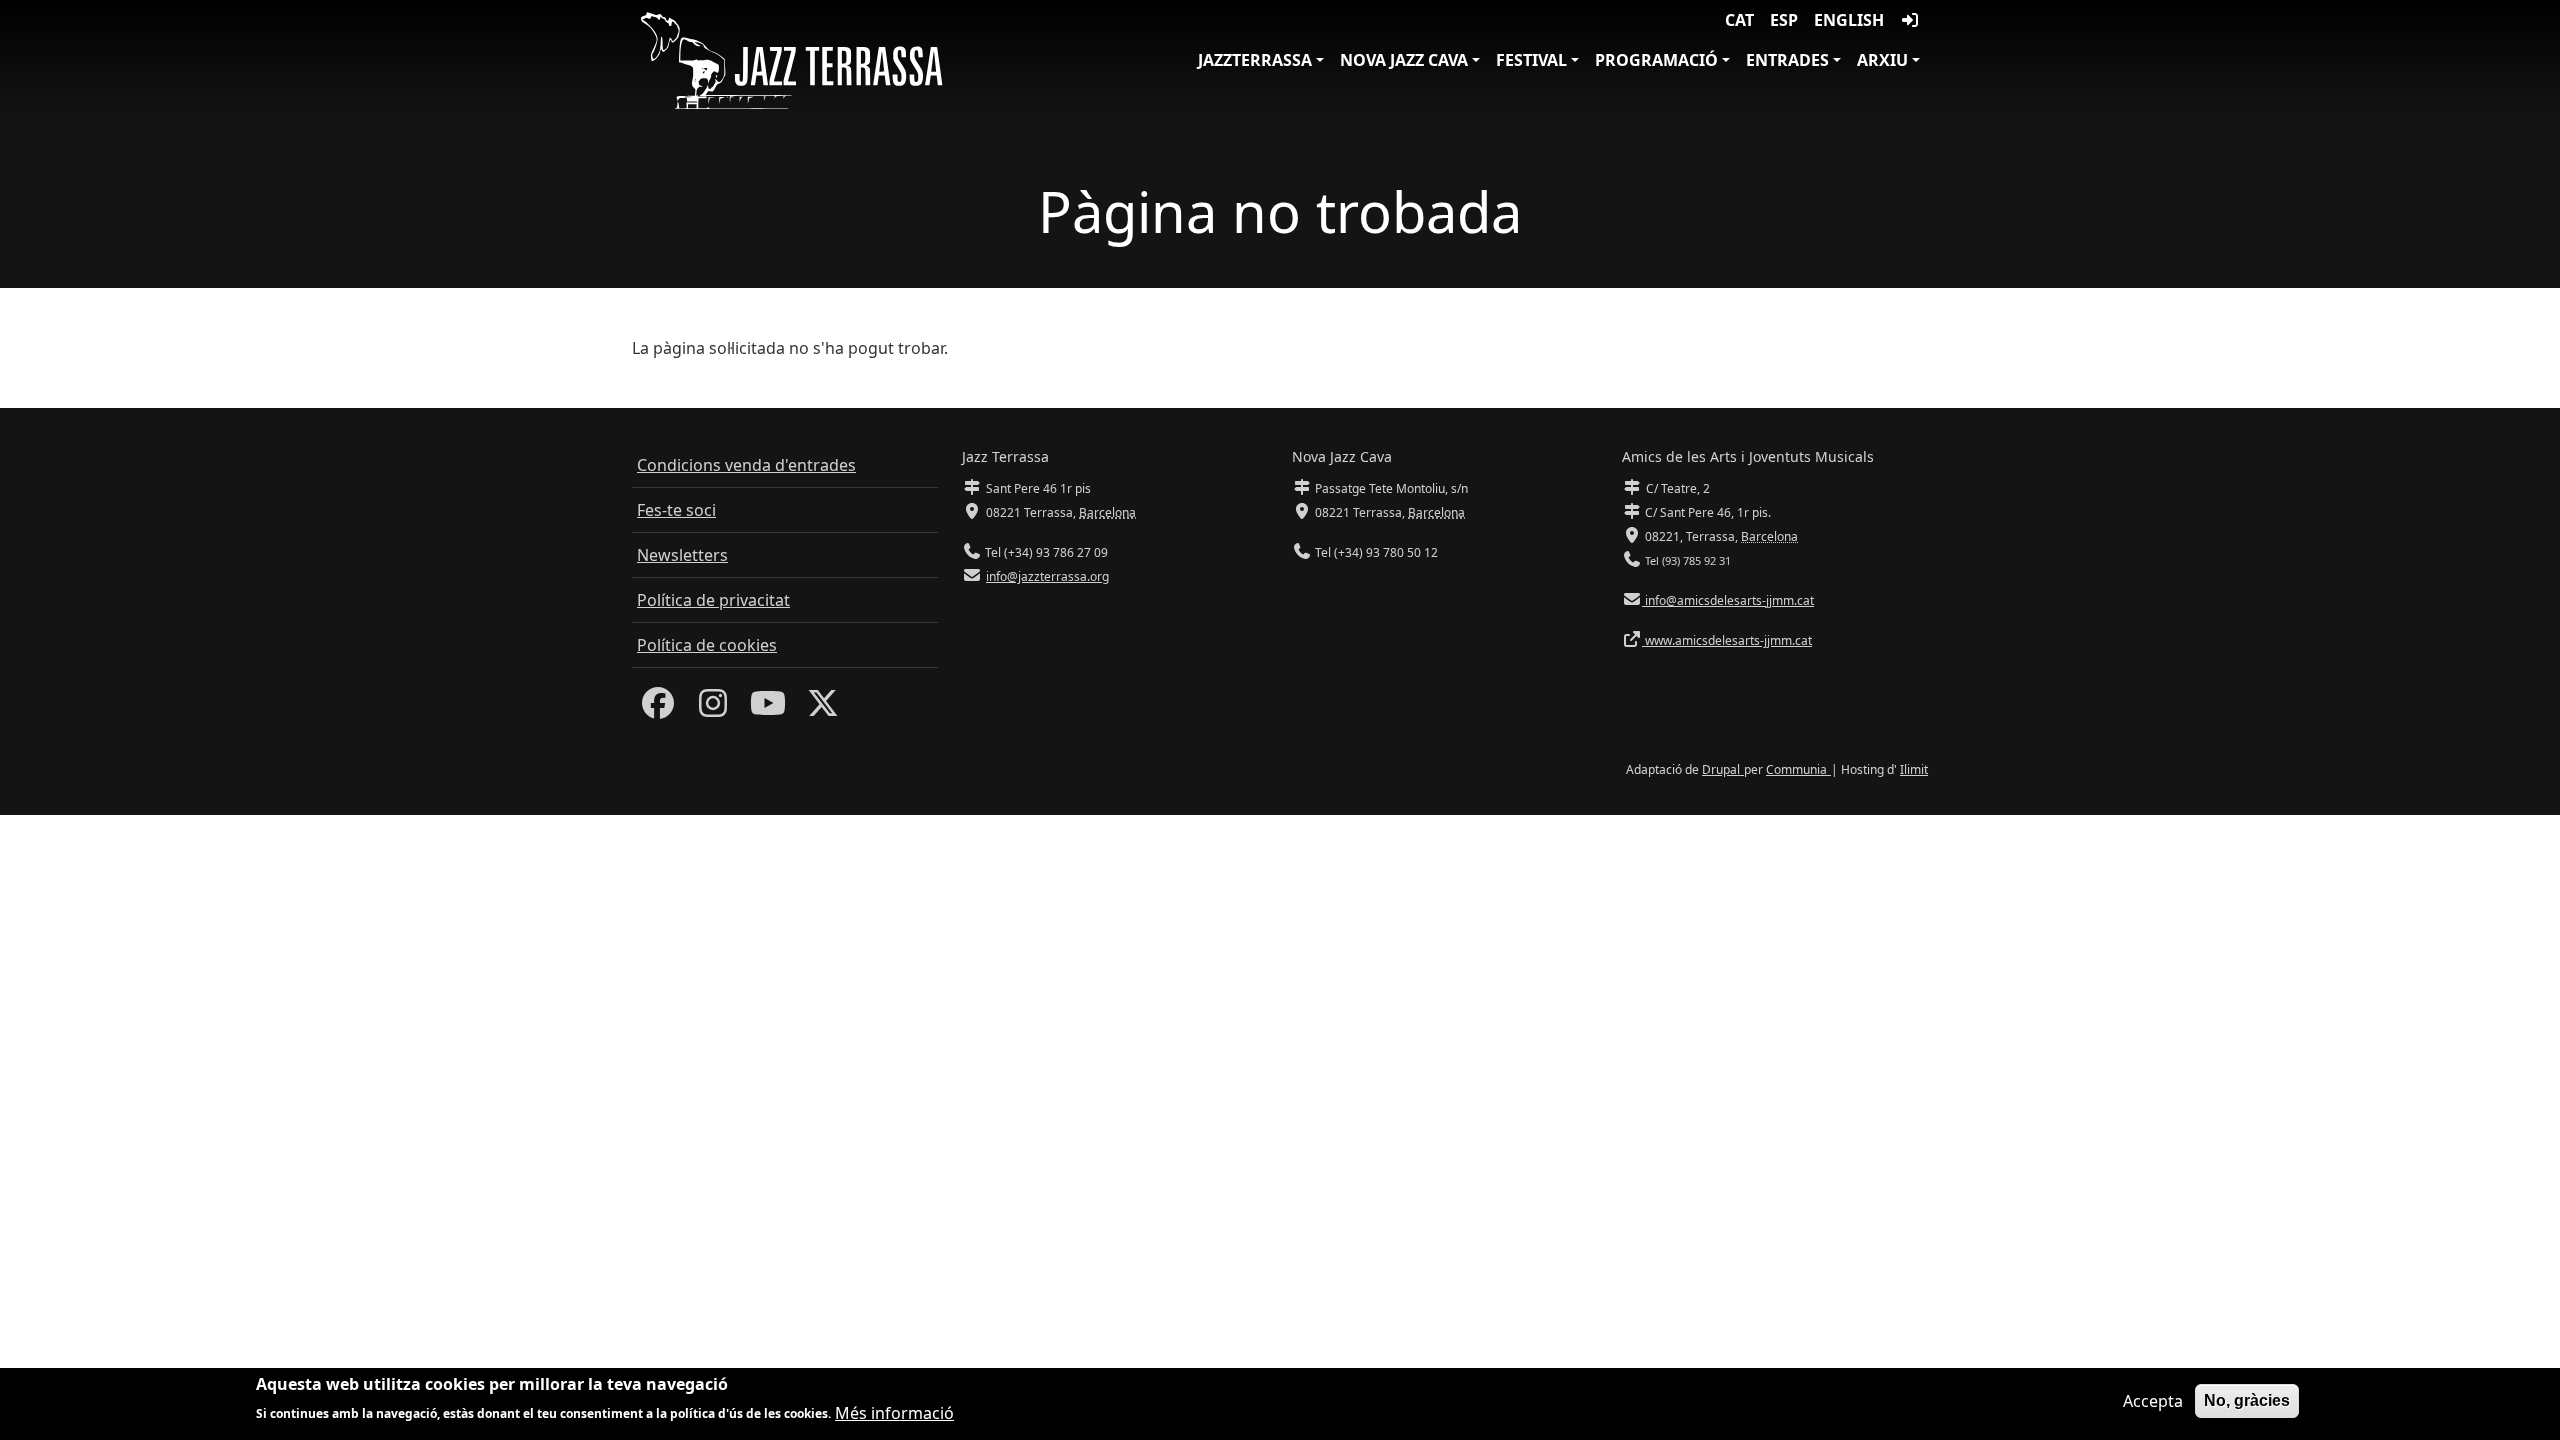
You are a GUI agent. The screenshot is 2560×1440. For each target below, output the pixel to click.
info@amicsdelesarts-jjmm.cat (1728, 600)
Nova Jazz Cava (1404, 60)
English (1849, 20)
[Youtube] (768, 709)
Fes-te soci (676, 510)
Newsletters (682, 555)
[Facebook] (658, 709)
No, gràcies (2247, 1400)
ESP (1784, 20)
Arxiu (1882, 60)
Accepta (2153, 1401)
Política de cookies (707, 645)
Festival (1531, 60)
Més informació (894, 1412)
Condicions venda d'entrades (746, 465)
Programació (1656, 60)
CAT (1739, 20)
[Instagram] (713, 709)
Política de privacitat (713, 600)
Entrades (1787, 60)
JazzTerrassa (1255, 60)
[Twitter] (823, 709)
